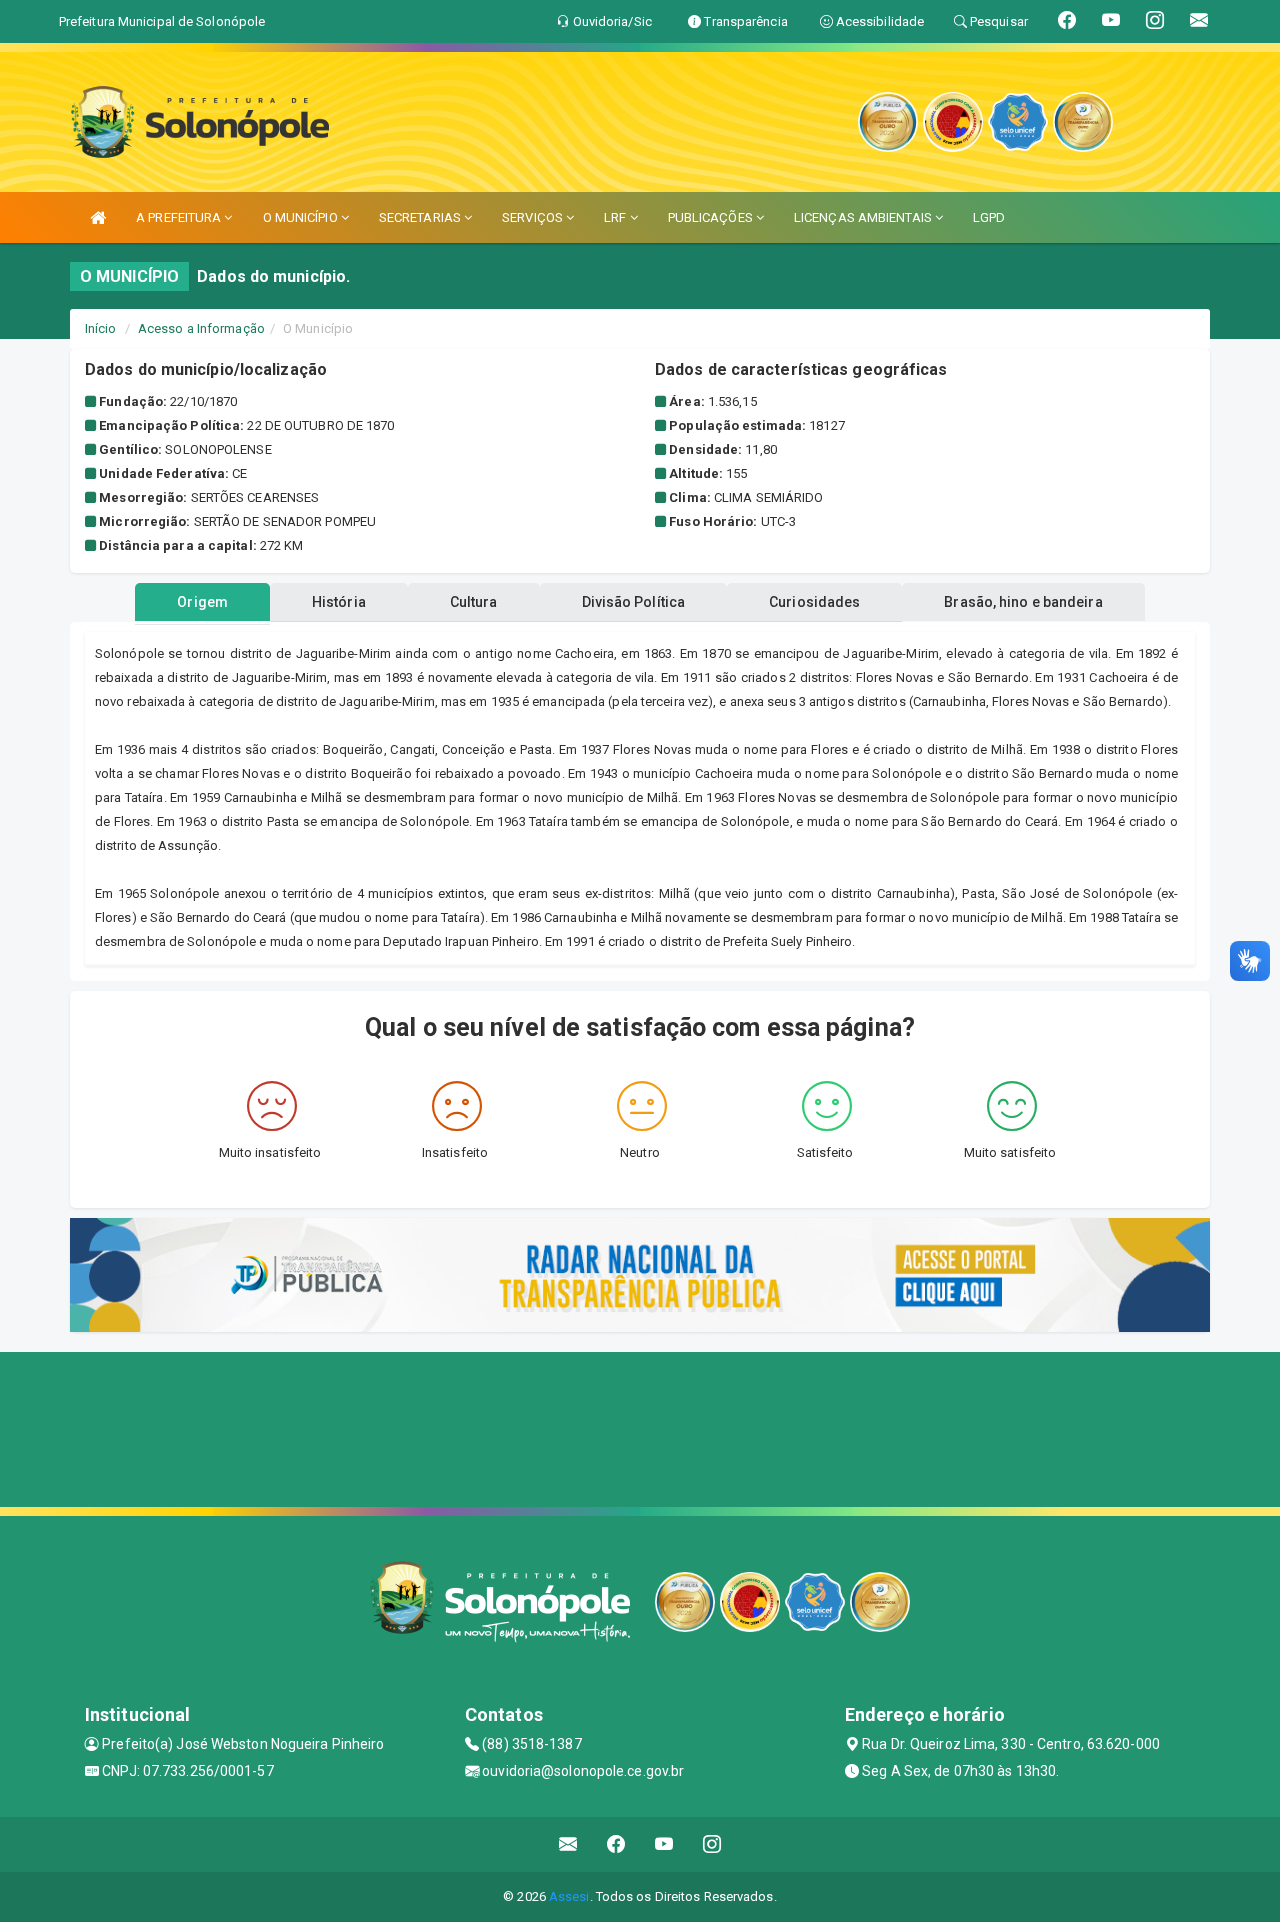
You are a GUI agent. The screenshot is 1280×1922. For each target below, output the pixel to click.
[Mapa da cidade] (640, 1427)
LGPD (989, 217)
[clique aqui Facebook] (616, 1844)
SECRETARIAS (421, 217)
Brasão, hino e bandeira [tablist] (1023, 602)
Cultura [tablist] (474, 602)
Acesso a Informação (201, 328)
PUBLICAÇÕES (712, 217)
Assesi (569, 1896)
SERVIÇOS (534, 217)
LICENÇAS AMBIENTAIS (864, 217)
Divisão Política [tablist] (634, 602)
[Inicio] (98, 217)
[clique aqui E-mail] (568, 1844)
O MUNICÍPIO (302, 217)
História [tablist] (339, 602)
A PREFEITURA (180, 217)
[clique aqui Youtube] (664, 1844)
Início (101, 328)
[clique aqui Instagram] (712, 1844)
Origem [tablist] (202, 602)
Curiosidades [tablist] (814, 602)
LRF (616, 217)
